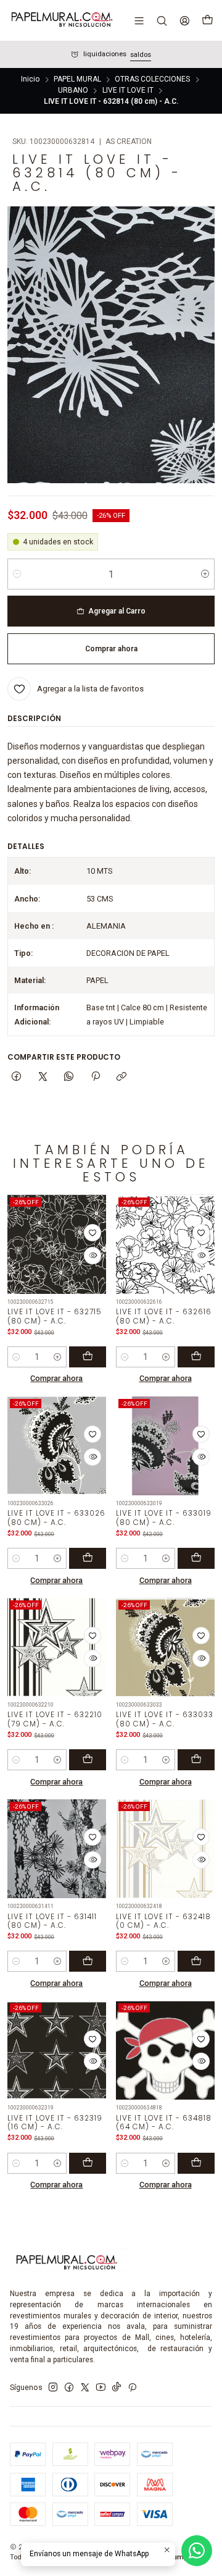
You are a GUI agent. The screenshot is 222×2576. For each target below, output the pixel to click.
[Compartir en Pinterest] (96, 1077)
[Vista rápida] (92, 1256)
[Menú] (139, 20)
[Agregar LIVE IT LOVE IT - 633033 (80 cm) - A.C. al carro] (196, 1760)
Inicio (30, 80)
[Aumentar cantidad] (205, 574)
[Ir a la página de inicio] (61, 20)
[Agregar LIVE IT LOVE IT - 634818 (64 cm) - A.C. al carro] (196, 2163)
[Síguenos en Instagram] (53, 2388)
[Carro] (207, 20)
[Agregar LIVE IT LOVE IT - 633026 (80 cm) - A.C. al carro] (88, 1558)
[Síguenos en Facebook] (69, 2388)
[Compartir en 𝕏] (43, 1077)
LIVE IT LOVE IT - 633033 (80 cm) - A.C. (165, 1719)
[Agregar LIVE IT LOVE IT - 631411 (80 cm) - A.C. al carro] (88, 1961)
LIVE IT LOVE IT (128, 91)
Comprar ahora (56, 1378)
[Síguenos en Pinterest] (132, 2388)
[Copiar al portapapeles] (121, 1077)
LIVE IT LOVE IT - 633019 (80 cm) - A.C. (164, 1518)
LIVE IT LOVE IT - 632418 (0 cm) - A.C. (163, 1921)
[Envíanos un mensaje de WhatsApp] (197, 2551)
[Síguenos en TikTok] (117, 2388)
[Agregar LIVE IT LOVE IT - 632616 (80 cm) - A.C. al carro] (196, 1357)
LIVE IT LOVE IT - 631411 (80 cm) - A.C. (52, 1921)
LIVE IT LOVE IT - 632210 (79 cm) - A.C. (55, 1719)
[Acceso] (184, 20)
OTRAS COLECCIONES (152, 80)
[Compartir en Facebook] (17, 1077)
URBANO (73, 91)
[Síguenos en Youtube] (101, 2388)
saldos (141, 55)
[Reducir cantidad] (17, 574)
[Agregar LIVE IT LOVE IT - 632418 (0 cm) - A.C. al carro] (196, 1961)
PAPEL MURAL (77, 80)
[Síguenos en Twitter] (85, 2388)
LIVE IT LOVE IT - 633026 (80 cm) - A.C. (56, 1518)
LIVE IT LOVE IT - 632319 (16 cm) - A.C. (55, 2123)
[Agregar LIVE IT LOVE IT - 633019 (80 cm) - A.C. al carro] (196, 1558)
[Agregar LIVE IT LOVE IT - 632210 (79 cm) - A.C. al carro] (88, 1760)
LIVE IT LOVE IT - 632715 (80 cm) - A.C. (55, 1316)
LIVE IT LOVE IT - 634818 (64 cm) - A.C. (164, 2123)
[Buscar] (162, 20)
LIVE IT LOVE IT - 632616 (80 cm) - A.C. (164, 1316)
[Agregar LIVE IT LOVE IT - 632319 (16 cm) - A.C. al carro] (88, 2163)
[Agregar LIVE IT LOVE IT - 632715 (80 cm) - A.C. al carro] (88, 1357)
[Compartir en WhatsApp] (69, 1077)
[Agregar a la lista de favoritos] (92, 1233)
